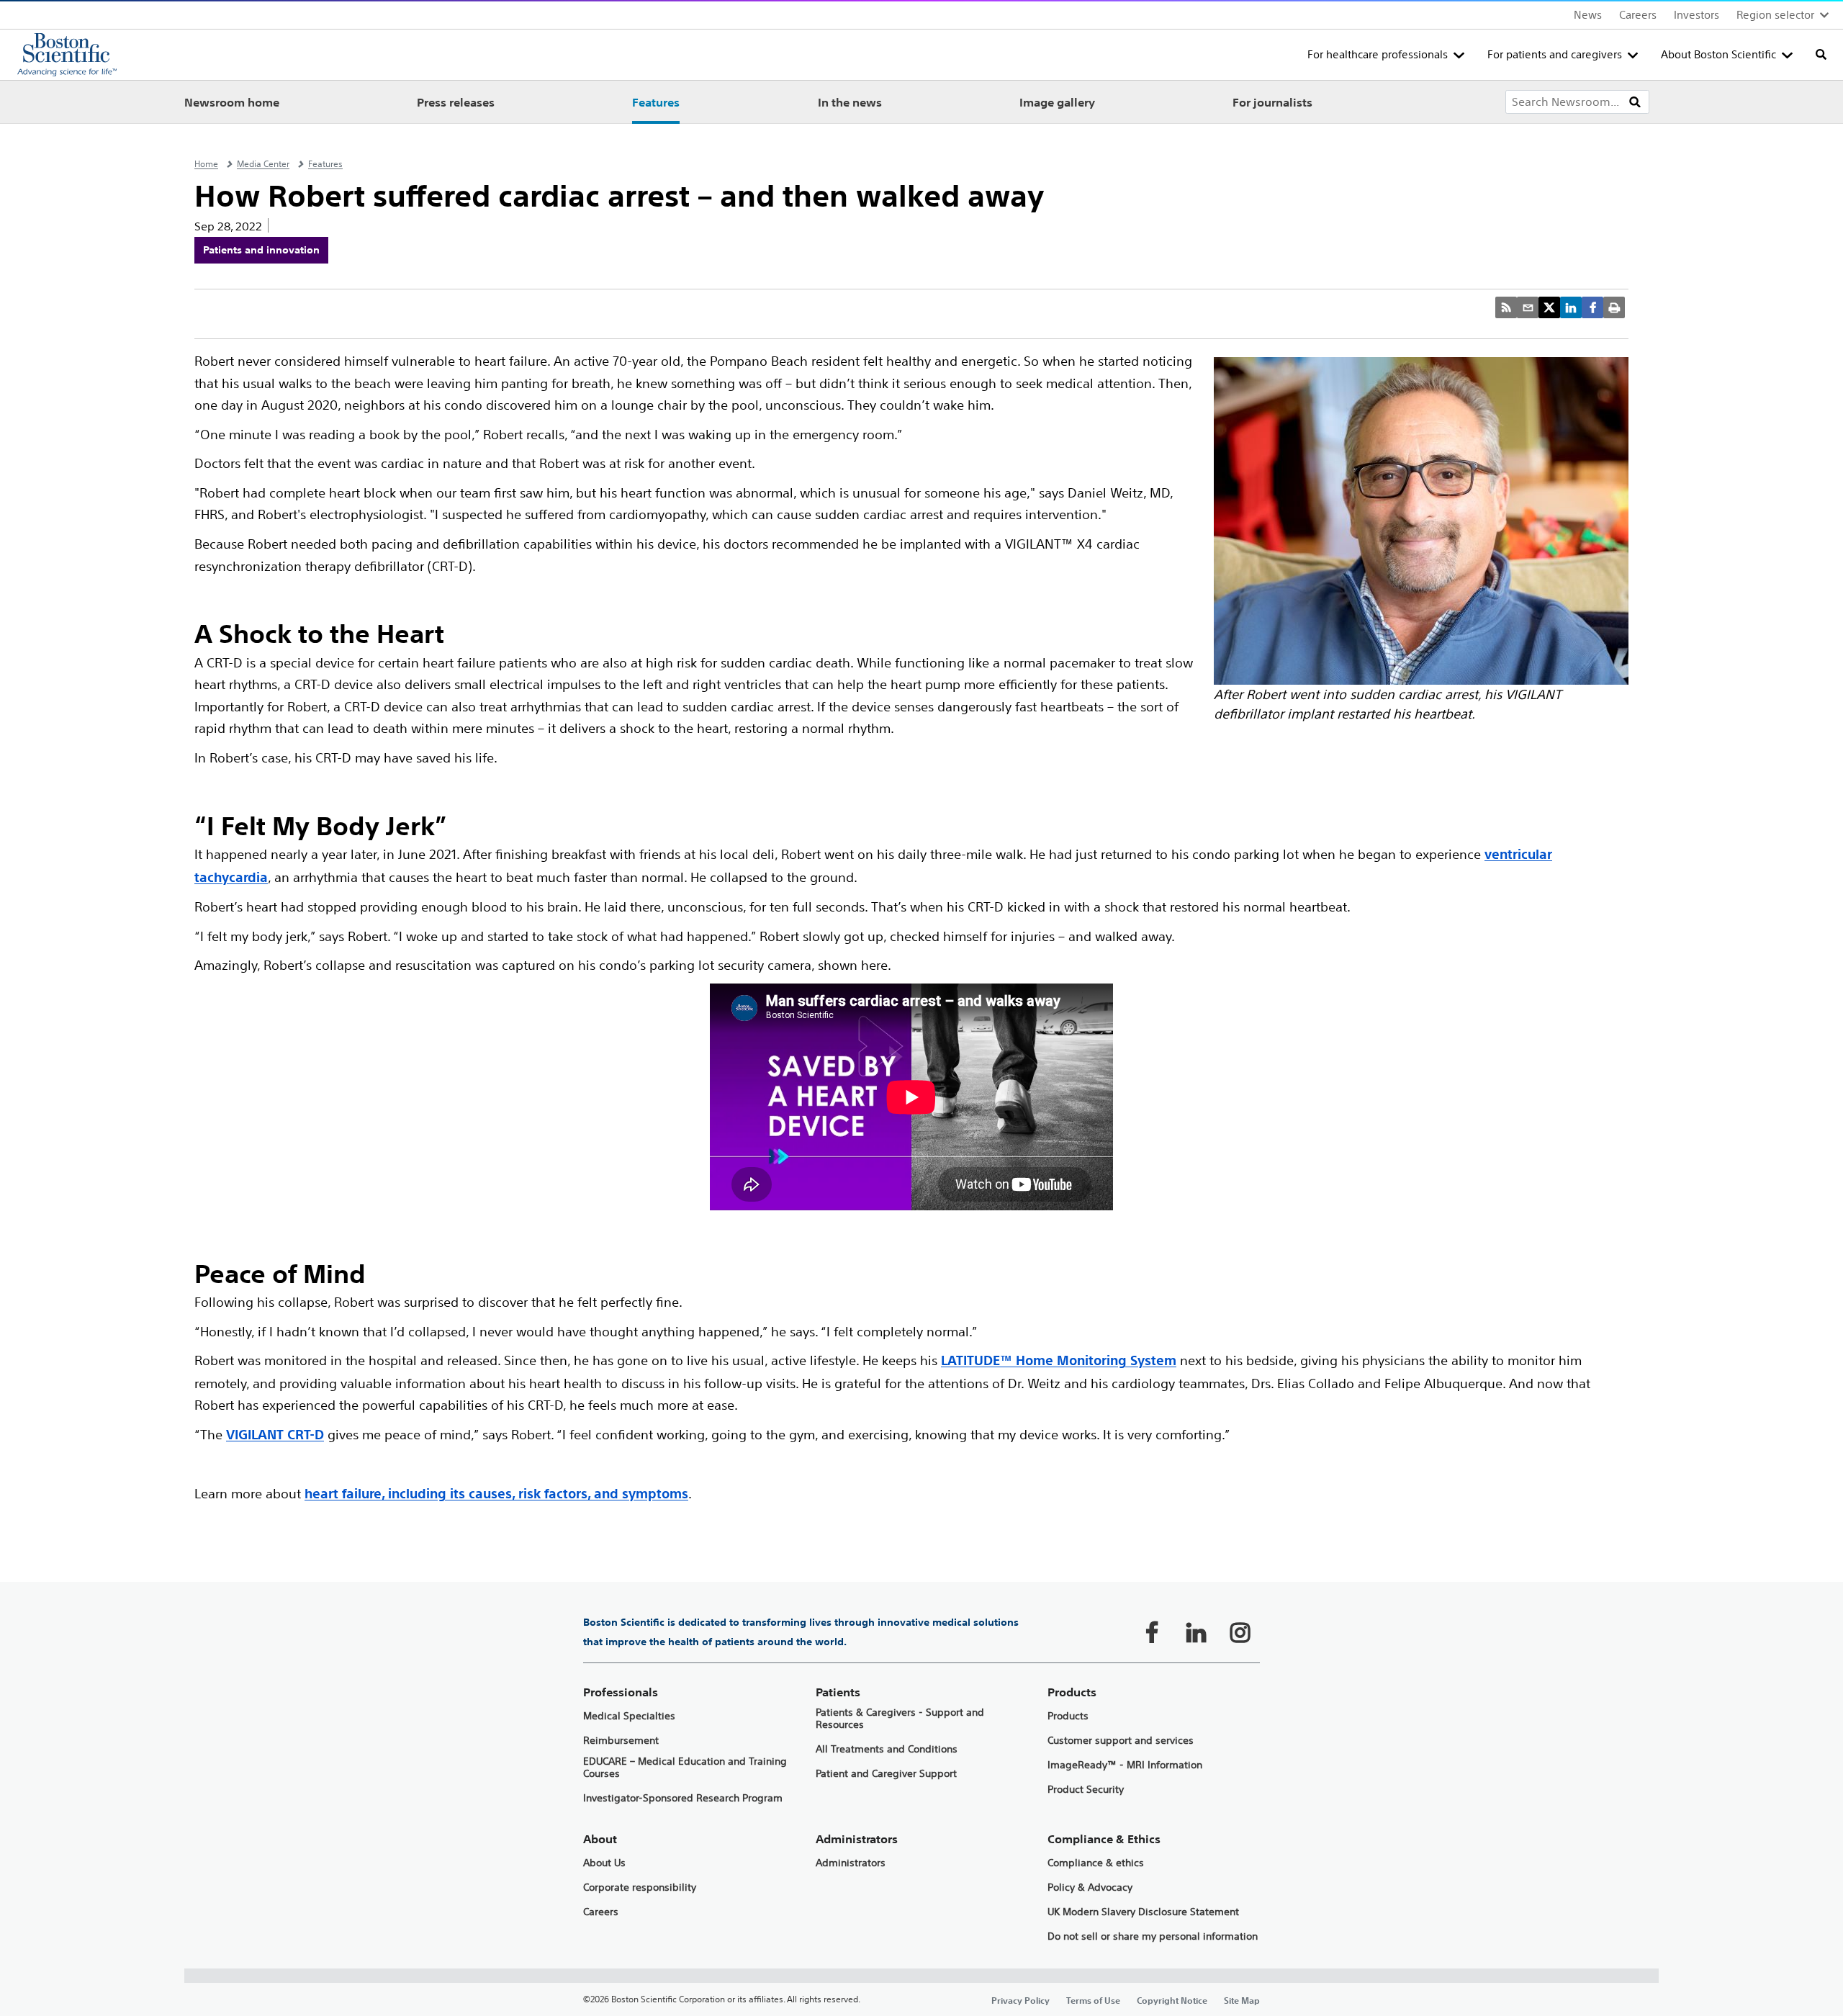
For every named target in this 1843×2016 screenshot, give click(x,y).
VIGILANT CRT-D (275, 1435)
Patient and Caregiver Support (886, 1774)
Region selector (1775, 15)
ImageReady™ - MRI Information (1125, 1765)
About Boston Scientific (1718, 54)
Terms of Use (1093, 2000)
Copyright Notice (1172, 2000)
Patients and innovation (261, 250)
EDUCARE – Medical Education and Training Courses (685, 1768)
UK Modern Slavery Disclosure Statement (1143, 1912)
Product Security (1086, 1790)
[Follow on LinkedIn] (1196, 1632)
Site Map (1242, 2000)
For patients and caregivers (1555, 54)
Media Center (263, 164)
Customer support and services (1121, 1741)
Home (206, 164)
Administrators (851, 1863)
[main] (921, 1070)
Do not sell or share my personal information (1153, 1936)
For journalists (1272, 102)
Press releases (456, 102)
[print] (1614, 307)
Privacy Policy (1020, 2000)
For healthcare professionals (1378, 54)
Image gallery (1057, 102)
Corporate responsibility (640, 1887)
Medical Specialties (629, 1716)
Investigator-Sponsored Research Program (683, 1798)
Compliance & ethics (1096, 1863)
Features (656, 102)
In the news (850, 102)
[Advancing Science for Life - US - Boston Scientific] (67, 55)
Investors (1696, 15)
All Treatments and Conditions (887, 1749)
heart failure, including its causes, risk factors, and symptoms (496, 1494)
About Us (604, 1863)
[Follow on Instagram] (1240, 1632)
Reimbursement (621, 1741)
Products (1068, 1716)
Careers (1638, 15)
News (1588, 15)
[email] (1528, 307)
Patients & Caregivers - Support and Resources (900, 1719)
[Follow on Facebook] (1152, 1632)
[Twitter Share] (1549, 307)
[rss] (1506, 307)
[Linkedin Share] (1571, 307)
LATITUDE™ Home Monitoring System (1059, 1360)
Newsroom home (232, 102)
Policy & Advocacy (1090, 1887)
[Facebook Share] (1592, 307)
